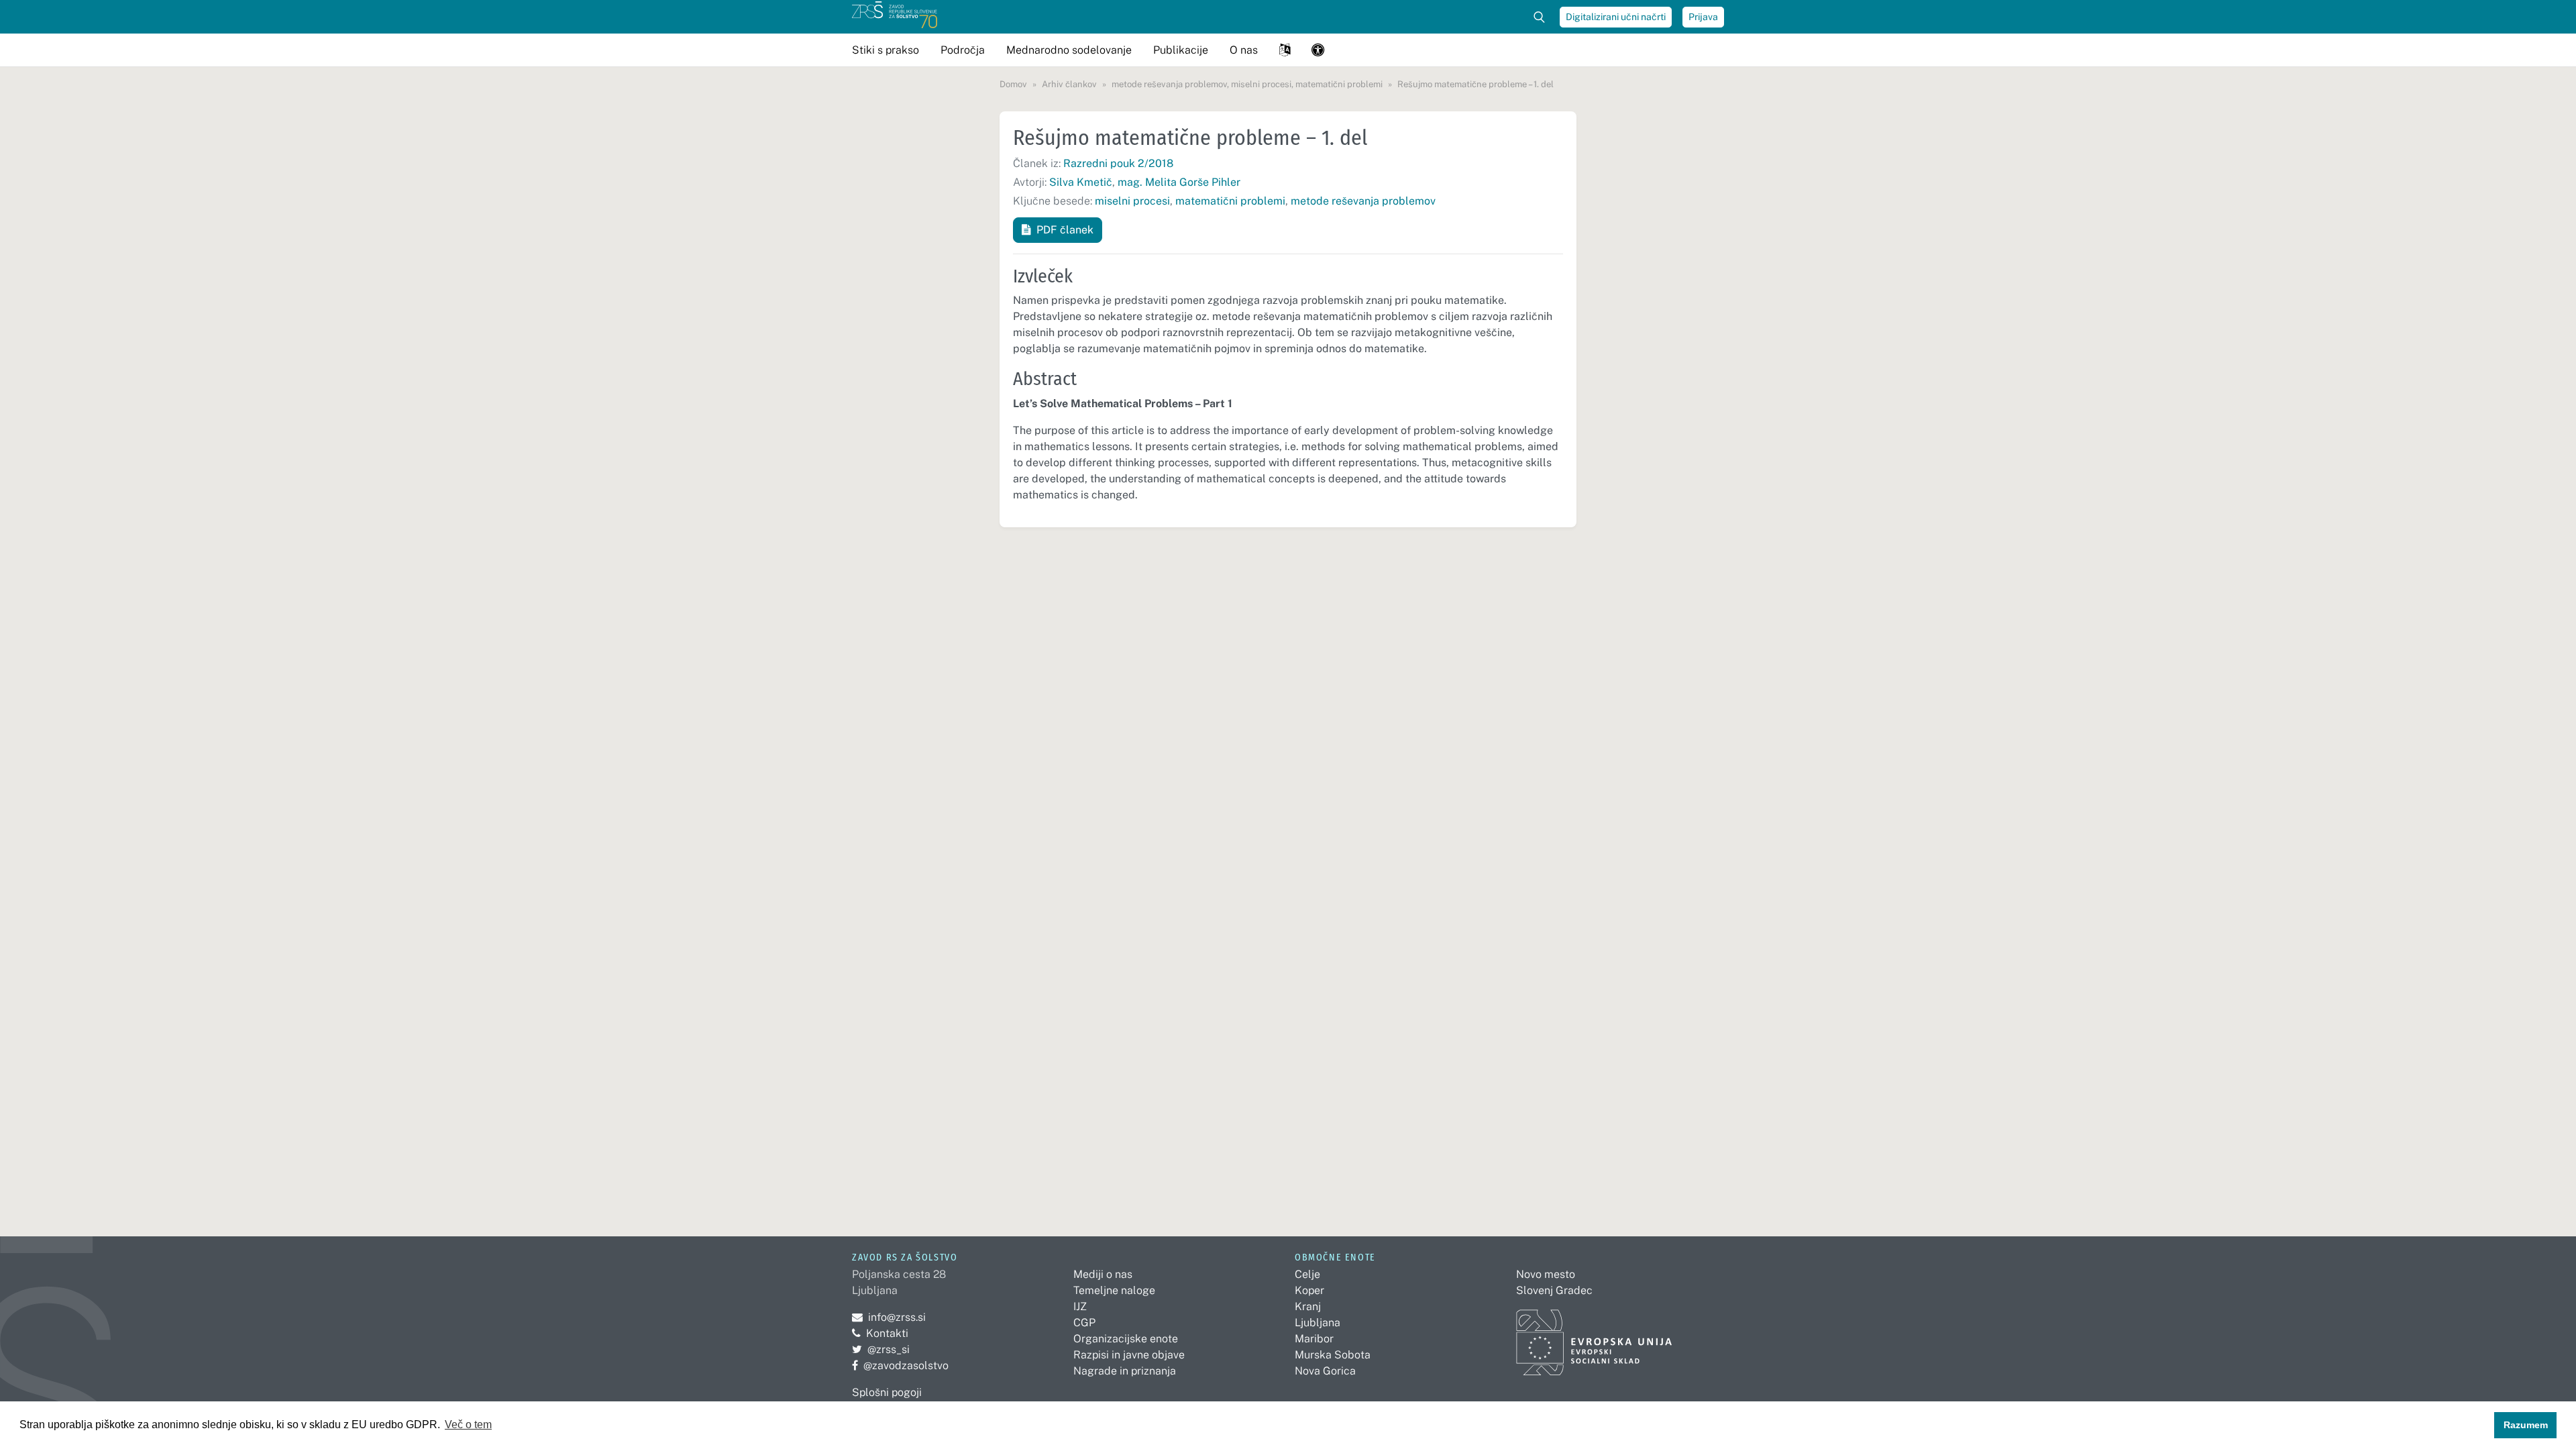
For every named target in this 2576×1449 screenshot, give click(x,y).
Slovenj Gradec (1554, 1290)
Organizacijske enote (1126, 1339)
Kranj (1308, 1306)
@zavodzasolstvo (900, 1365)
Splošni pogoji (887, 1392)
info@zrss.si (889, 1317)
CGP (1084, 1323)
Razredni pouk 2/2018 (1118, 163)
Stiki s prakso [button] (885, 50)
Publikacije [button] (1181, 50)
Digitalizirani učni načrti (1616, 17)
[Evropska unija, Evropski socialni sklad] (1594, 1337)
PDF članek (1065, 230)
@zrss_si (881, 1349)
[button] (1285, 50)
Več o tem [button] (468, 1425)
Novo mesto (1546, 1274)
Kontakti (887, 1333)
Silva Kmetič (1081, 182)
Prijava (1703, 17)
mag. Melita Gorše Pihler (1179, 182)
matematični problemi (1230, 201)
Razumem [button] (2526, 1425)
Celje (1307, 1274)
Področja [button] (963, 50)
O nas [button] (1244, 50)
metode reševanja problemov (1363, 201)
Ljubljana (1318, 1323)
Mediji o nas (1103, 1274)
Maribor (1314, 1339)
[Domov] (895, 17)
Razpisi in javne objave (1129, 1355)
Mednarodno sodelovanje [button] (1069, 50)
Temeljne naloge (1114, 1290)
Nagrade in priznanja (1125, 1371)
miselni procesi (1132, 201)
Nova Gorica (1325, 1371)
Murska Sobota (1333, 1355)
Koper (1309, 1290)
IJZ (1080, 1306)
